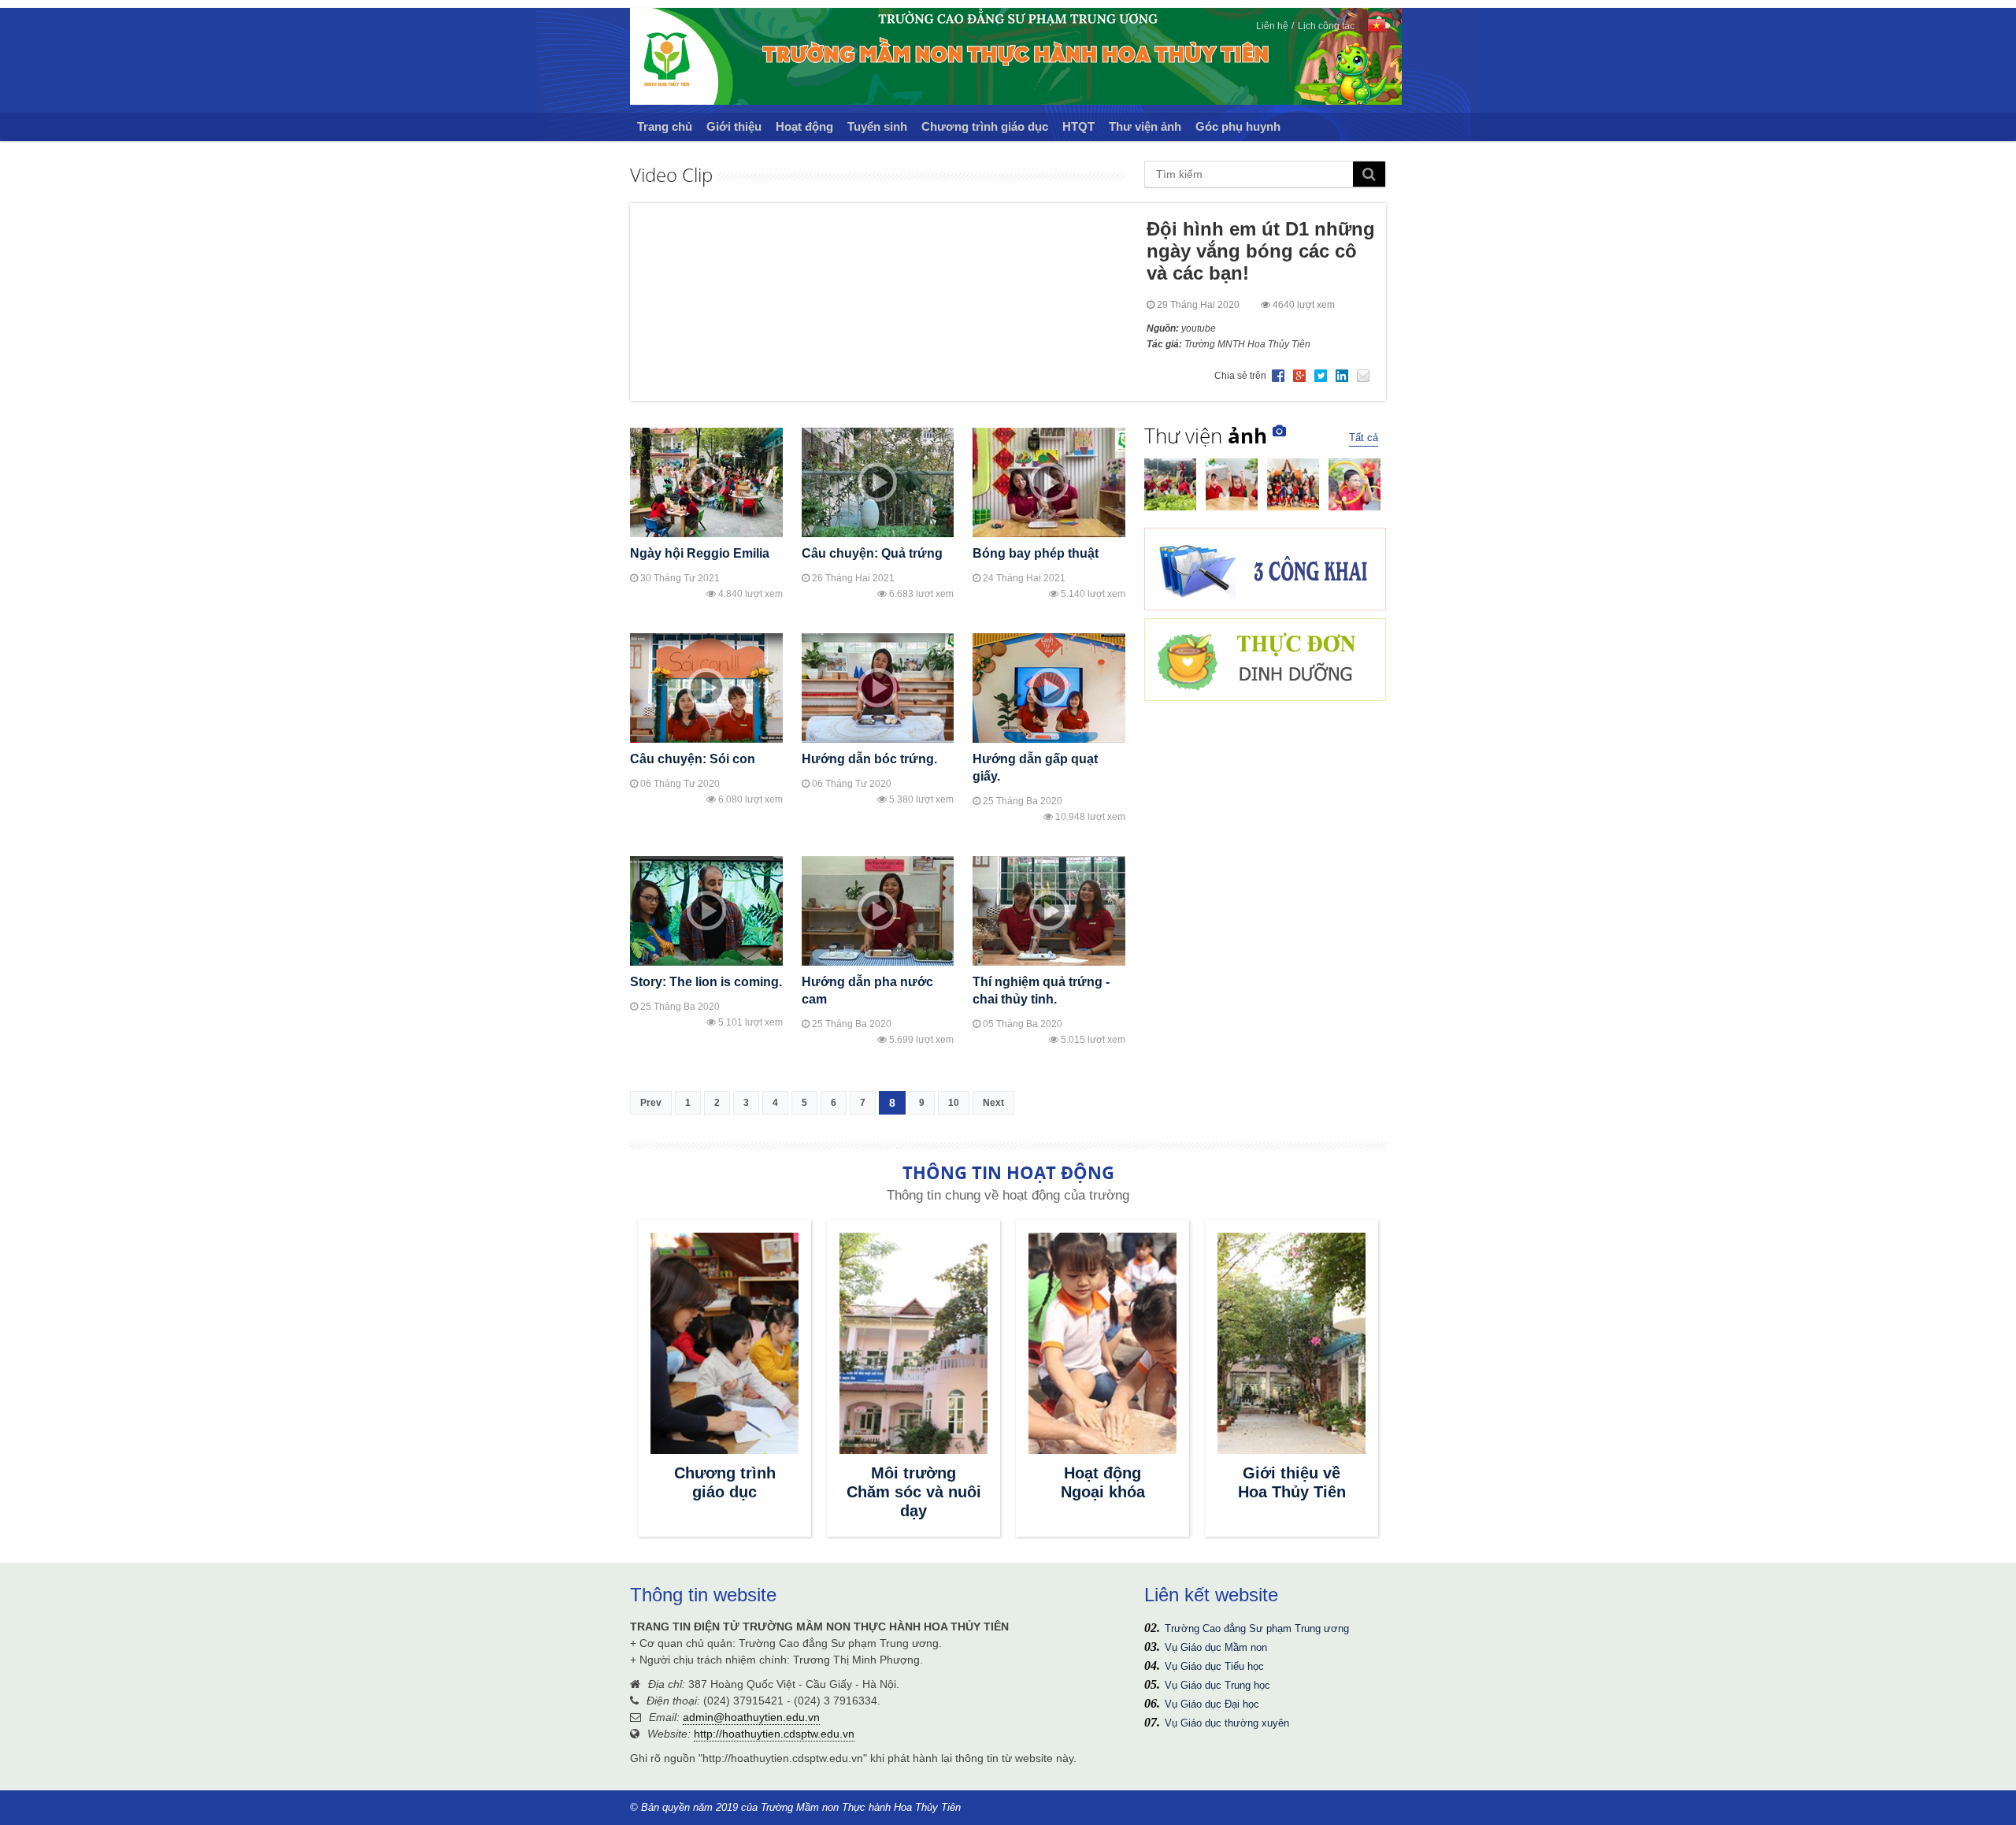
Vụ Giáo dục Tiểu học (1214, 1666)
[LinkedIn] (1343, 376)
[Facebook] (1279, 376)
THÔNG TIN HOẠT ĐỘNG (1008, 1172)
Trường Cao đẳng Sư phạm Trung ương (1257, 1628)
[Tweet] (1321, 376)
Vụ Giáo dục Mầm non (1216, 1647)
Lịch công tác (1326, 26)
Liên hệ (1272, 26)
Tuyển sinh (877, 126)
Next (993, 1103)
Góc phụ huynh (1238, 126)
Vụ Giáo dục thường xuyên (1227, 1723)
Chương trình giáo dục (985, 126)
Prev (651, 1103)
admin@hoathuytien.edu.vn (751, 1717)
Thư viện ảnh (1145, 126)
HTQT (1078, 126)
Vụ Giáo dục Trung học (1217, 1685)
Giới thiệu (734, 126)
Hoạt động (804, 126)
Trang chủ (665, 126)
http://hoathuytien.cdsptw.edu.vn (774, 1734)
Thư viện (1206, 436)
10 (954, 1103)
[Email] (1364, 376)
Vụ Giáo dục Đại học (1212, 1704)
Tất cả (1364, 438)
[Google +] (1300, 376)
